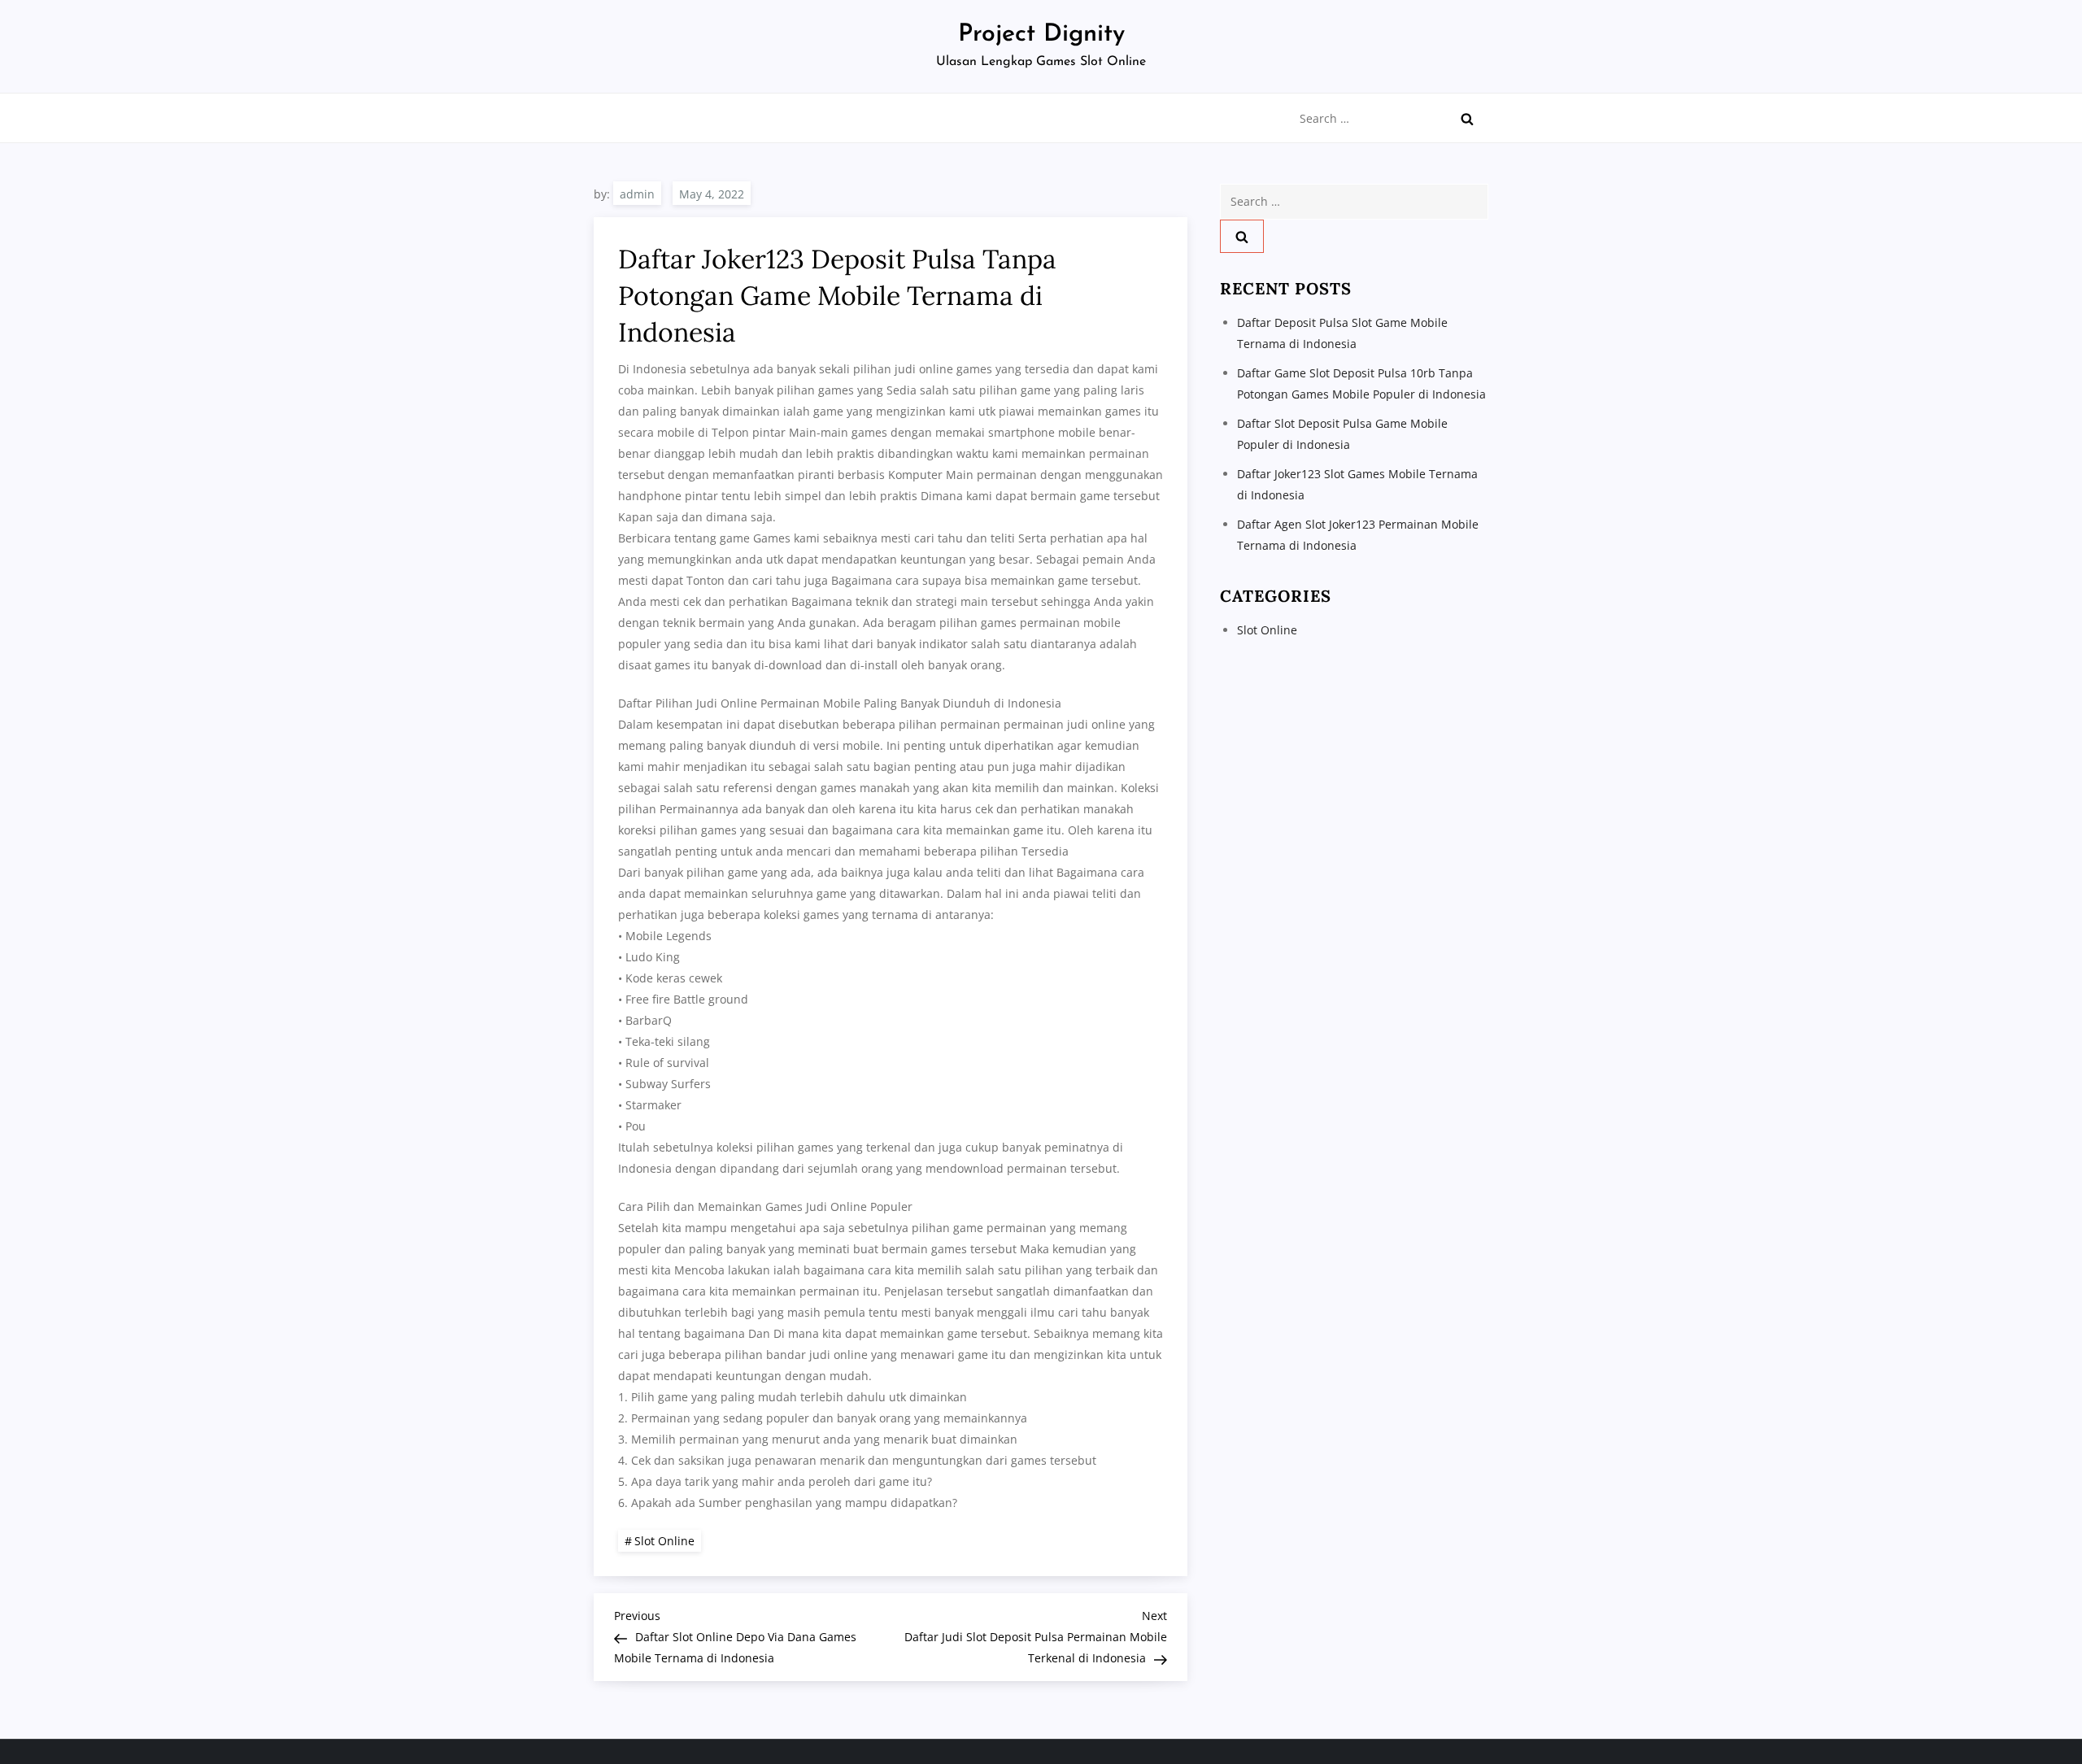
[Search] (1467, 119)
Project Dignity (1041, 35)
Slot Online (664, 1541)
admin (637, 194)
